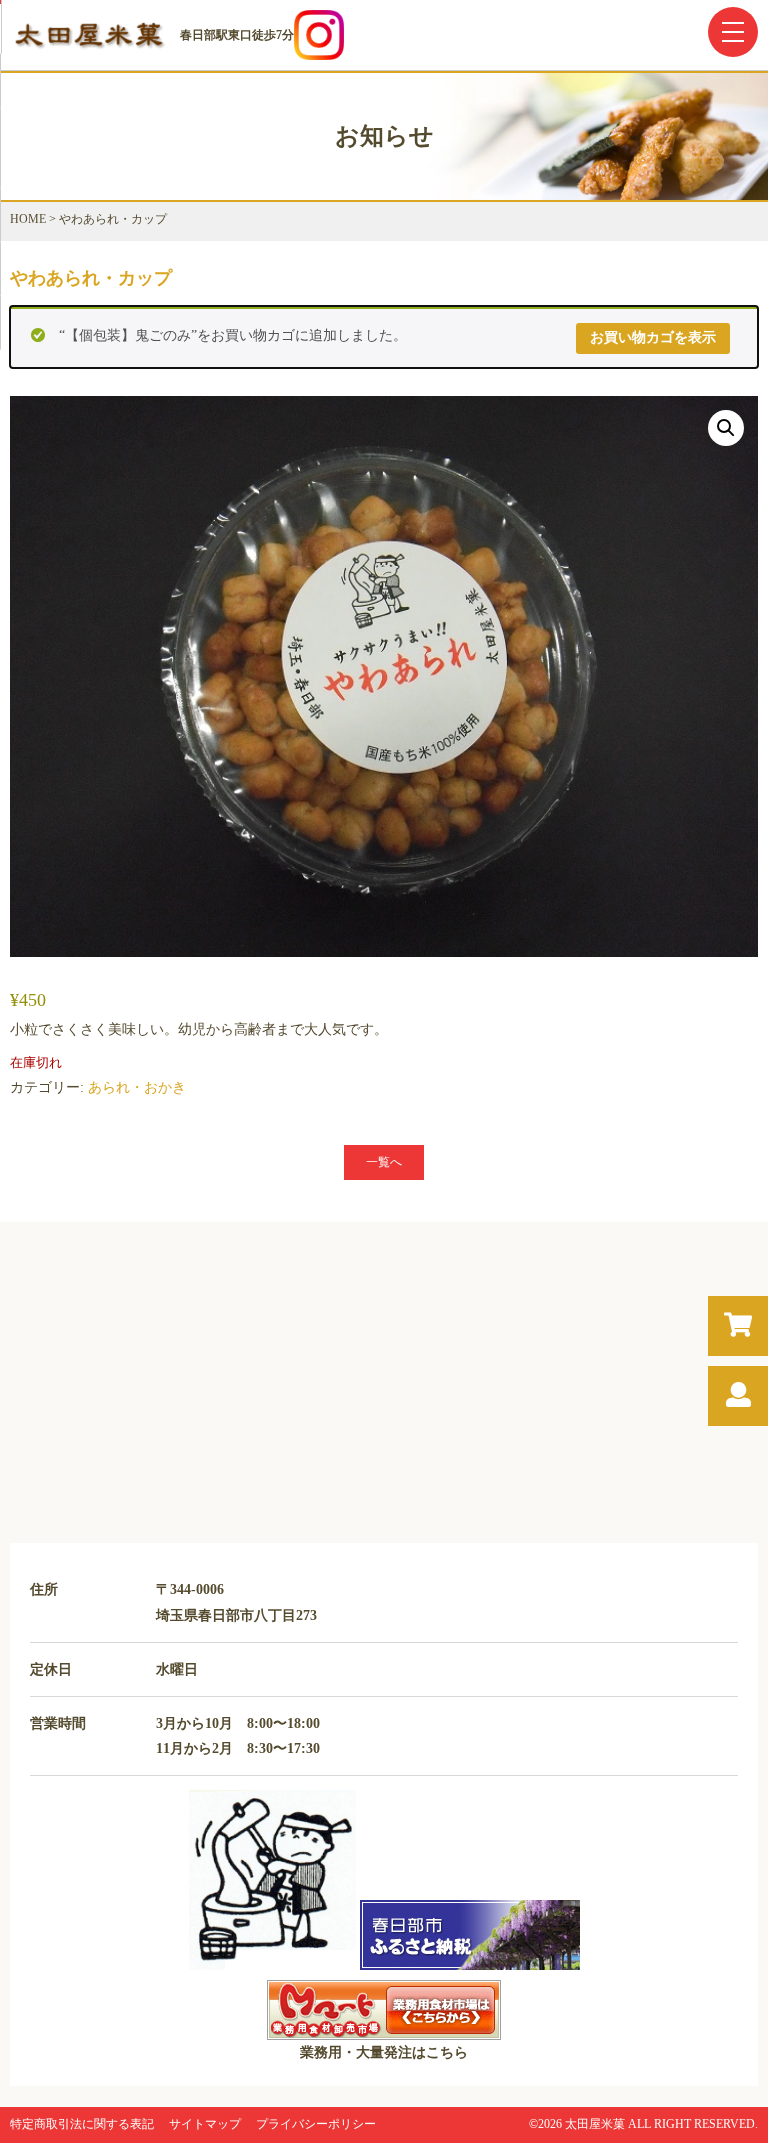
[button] (726, 428)
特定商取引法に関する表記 (82, 2124)
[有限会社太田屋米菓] (90, 46)
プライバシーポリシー (316, 2124)
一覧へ (384, 1162)
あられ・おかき (137, 1087)
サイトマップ (205, 2124)
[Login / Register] (738, 1395)
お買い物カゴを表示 (653, 337)
